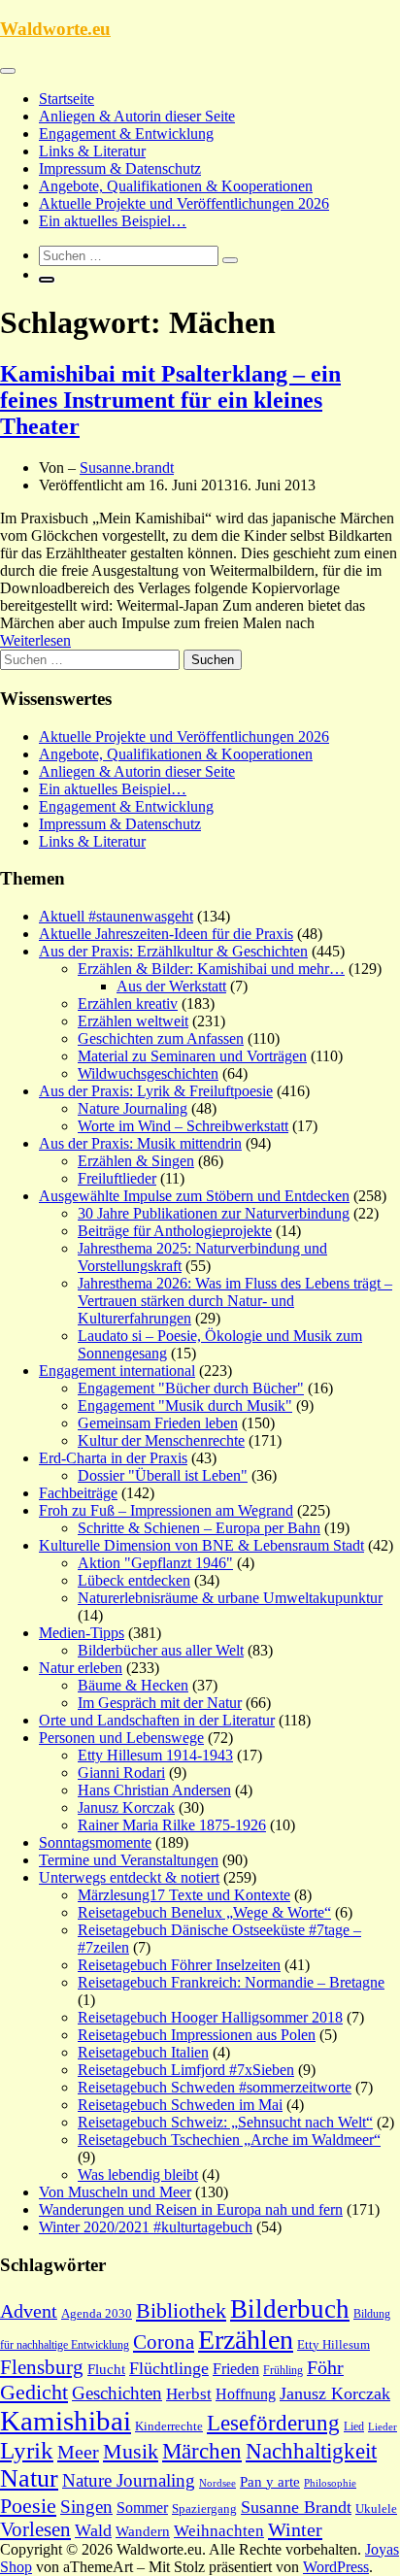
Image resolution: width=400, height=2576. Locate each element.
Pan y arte (270, 2482)
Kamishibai (66, 2421)
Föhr (325, 2367)
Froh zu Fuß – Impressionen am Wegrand (166, 1510)
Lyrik (27, 2450)
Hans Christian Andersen (154, 1790)
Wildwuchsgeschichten (148, 1073)
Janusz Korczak (126, 1807)
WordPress (336, 2567)
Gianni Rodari (121, 1773)
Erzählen (246, 2340)
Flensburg (42, 2367)
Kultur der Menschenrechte (161, 1440)
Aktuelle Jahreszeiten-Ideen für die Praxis (166, 934)
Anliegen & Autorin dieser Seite (137, 116)
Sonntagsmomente (95, 1842)
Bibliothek (181, 2311)
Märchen (202, 2451)
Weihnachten (219, 2531)
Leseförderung (273, 2423)
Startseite (67, 99)
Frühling (283, 2370)
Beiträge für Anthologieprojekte (175, 1231)
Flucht (106, 2369)
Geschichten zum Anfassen (161, 1038)
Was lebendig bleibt (138, 2175)
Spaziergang (204, 2509)
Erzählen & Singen (136, 1161)
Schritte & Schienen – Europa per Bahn (199, 1528)
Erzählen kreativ (128, 1004)
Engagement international (117, 1371)
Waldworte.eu (55, 29)
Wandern (143, 2531)
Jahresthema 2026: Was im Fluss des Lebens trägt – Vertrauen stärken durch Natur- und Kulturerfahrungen (235, 1301)
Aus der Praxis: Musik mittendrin (140, 1143)
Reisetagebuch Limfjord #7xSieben (186, 2070)
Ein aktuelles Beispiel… (113, 221)
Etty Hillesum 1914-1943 (155, 1755)
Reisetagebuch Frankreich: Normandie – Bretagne (231, 1982)
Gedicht (34, 2392)
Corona (164, 2342)
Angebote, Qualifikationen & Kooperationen (176, 186)
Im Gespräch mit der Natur (160, 1703)
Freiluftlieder (117, 1178)
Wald (93, 2530)
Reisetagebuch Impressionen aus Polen (197, 2035)
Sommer (142, 2508)
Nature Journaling (133, 1108)
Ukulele (376, 2509)
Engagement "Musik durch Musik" (185, 1405)
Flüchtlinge (169, 2368)
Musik (131, 2452)
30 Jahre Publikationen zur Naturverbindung (214, 1213)
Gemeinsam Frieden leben (158, 1423)
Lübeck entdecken (134, 1580)
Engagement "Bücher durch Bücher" (191, 1388)
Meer (78, 2452)
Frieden (236, 2369)
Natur (29, 2478)
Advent (29, 2311)
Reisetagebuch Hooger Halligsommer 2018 (210, 2017)
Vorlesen (35, 2529)
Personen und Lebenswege (121, 1738)
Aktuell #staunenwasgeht (116, 916)
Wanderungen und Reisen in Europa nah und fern (191, 2209)
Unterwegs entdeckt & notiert (129, 1877)
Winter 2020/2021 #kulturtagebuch (146, 2227)
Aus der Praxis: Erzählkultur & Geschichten (173, 951)
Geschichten (117, 2393)
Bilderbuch (290, 2309)
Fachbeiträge (78, 1493)
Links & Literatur (92, 151)
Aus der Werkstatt (171, 986)
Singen (86, 2507)
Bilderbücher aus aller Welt (161, 1650)
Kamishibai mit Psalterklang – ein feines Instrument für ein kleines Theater (170, 400)
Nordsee (217, 2483)
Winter (295, 2529)
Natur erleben (81, 1668)
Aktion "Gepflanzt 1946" (155, 1563)
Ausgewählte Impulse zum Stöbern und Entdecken (194, 1196)
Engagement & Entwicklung (126, 134)
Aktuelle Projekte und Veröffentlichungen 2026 (184, 203)
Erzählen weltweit (133, 1021)
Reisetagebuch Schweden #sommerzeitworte (215, 2087)
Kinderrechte (169, 2426)
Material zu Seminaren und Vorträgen (192, 1056)
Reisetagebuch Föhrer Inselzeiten (179, 1965)
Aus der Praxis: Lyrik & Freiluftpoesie (156, 1091)
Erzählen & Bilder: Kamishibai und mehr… (211, 969)
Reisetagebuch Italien (143, 2052)
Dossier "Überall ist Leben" (163, 1475)
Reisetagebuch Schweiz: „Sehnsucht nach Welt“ (225, 2122)
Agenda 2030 (97, 2314)
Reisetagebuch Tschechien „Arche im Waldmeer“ (229, 2140)
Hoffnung (246, 2394)
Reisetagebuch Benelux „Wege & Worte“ (204, 1912)
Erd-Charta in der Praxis (113, 1458)
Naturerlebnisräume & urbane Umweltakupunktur (230, 1598)
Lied (354, 2426)
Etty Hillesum (333, 2345)
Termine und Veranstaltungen (129, 1860)
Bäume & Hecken (133, 1685)
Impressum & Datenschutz (120, 168)
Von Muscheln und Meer (115, 2192)
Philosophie (330, 2483)
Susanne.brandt (127, 468)
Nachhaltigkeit (311, 2451)
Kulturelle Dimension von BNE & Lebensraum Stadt (201, 1545)
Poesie (28, 2506)
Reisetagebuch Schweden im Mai (180, 2105)
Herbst (189, 2394)
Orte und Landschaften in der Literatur (157, 1720)
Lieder (383, 2426)
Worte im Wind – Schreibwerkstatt (183, 1126)
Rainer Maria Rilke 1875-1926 (172, 1825)
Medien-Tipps (82, 1633)
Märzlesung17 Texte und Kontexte (184, 1895)
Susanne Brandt (296, 2507)
